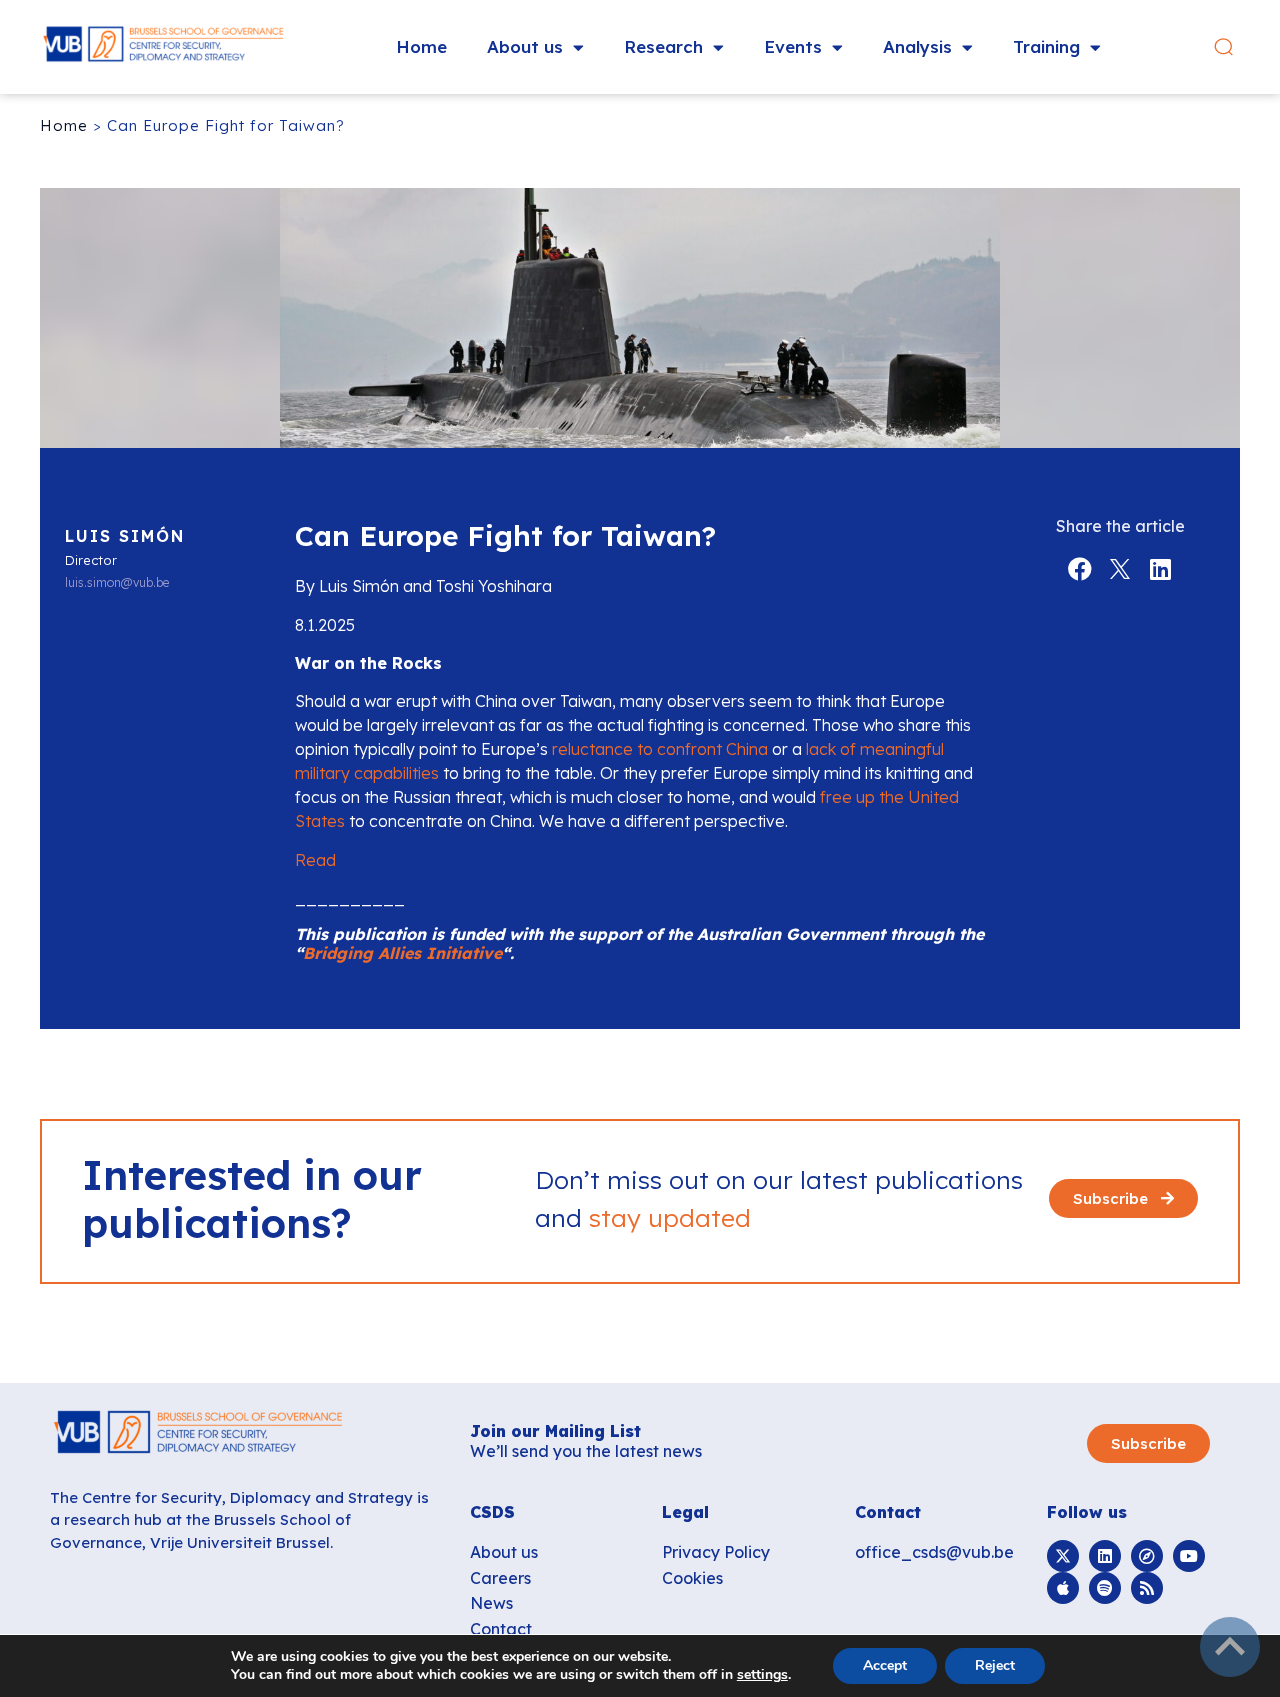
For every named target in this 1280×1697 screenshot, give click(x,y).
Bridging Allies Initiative (402, 953)
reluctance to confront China (660, 749)
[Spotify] (1105, 1588)
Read (317, 860)
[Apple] (1063, 1588)
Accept (885, 1665)
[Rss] (1147, 1588)
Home (421, 46)
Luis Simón (125, 536)
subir (1230, 1647)
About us (525, 46)
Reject (995, 1665)
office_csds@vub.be (934, 1552)
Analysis (917, 46)
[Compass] (1147, 1556)
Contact (501, 1629)
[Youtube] (1189, 1556)
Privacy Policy (716, 1552)
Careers (500, 1578)
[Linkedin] (1105, 1556)
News (491, 1603)
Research (663, 46)
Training (1046, 46)
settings (762, 1675)
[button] (1223, 47)
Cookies (692, 1578)
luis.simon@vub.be (117, 583)
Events (793, 46)
